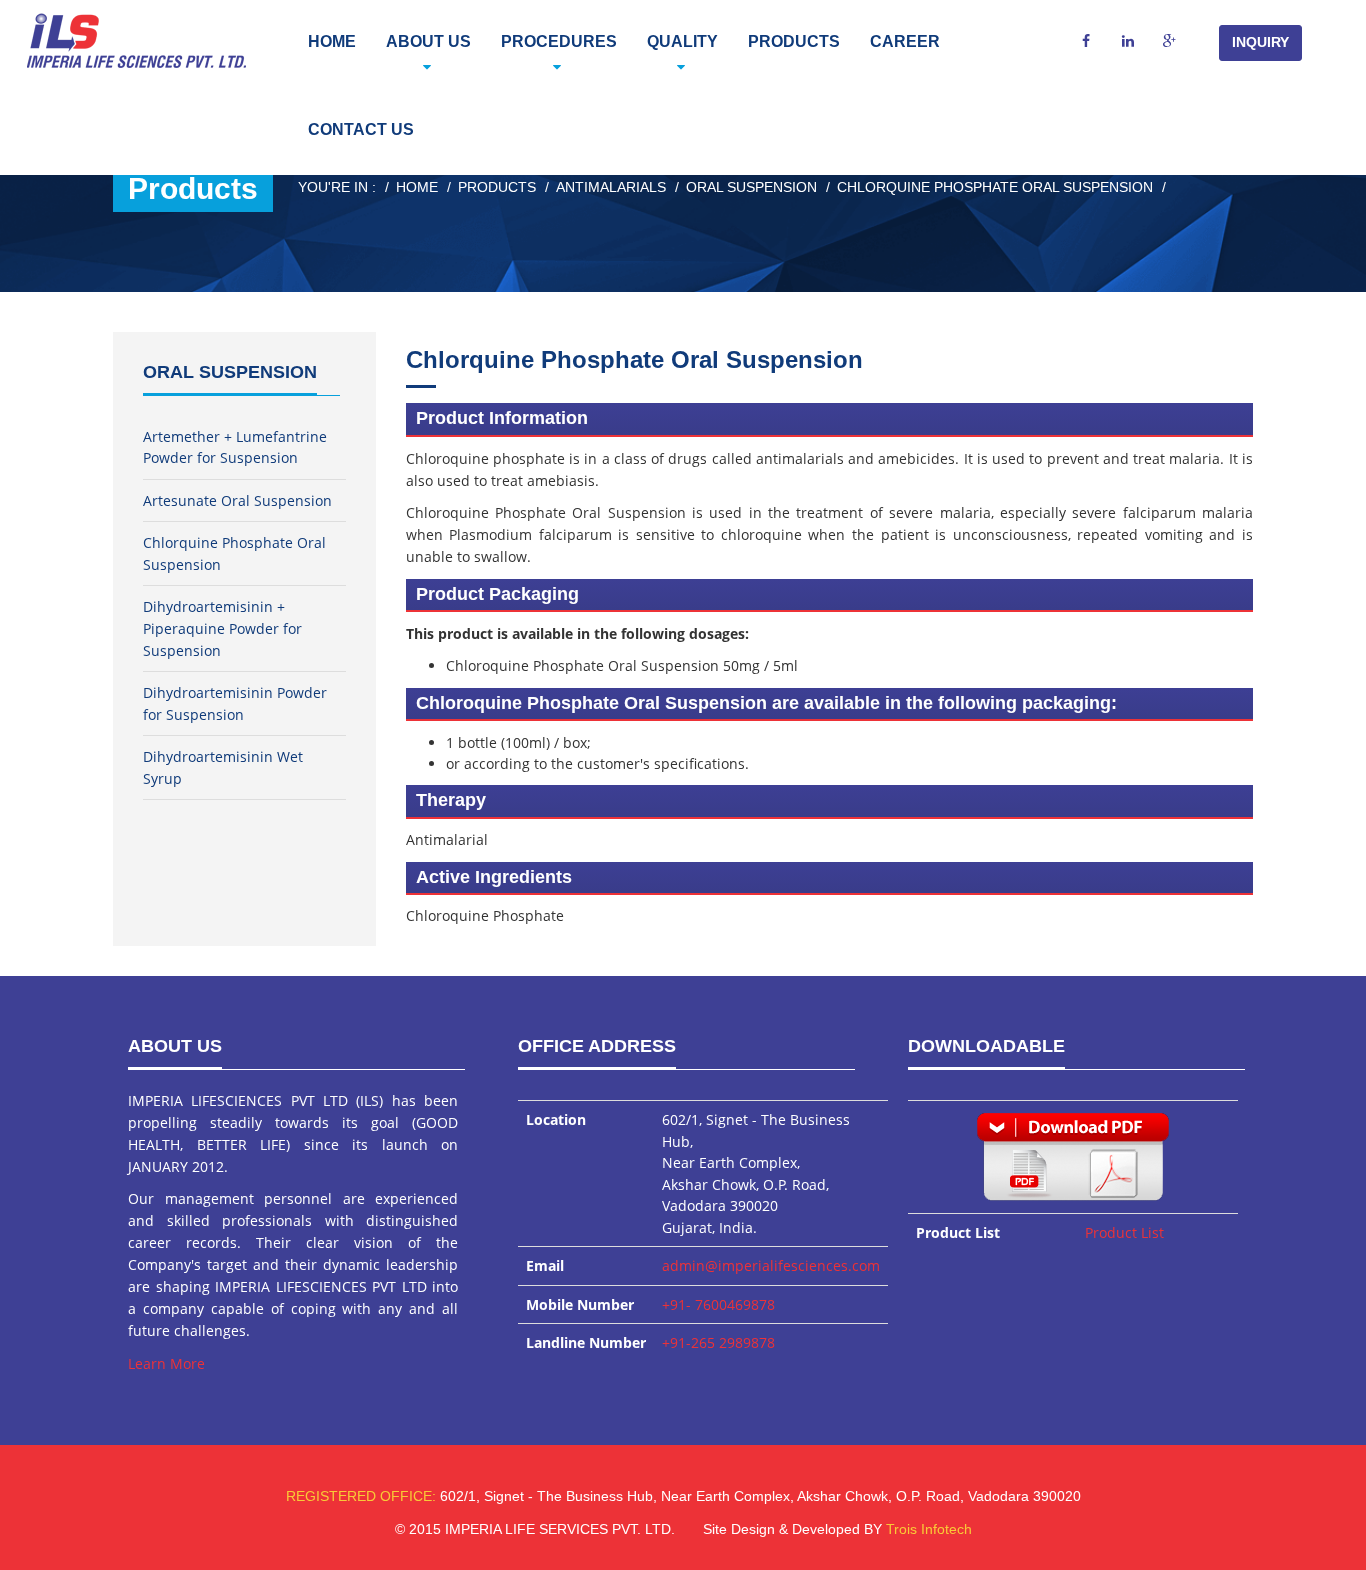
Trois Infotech (929, 1529)
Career (905, 41)
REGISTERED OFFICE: (361, 1496)
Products (794, 41)
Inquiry (1260, 42)
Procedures (559, 41)
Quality (682, 41)
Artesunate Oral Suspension (237, 500)
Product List (1124, 1232)
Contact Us (361, 129)
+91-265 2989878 (718, 1342)
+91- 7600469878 (718, 1304)
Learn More (166, 1363)
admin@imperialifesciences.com (771, 1265)
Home (332, 41)
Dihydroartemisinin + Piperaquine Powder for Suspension (222, 628)
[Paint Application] (1073, 1155)
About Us (428, 41)
